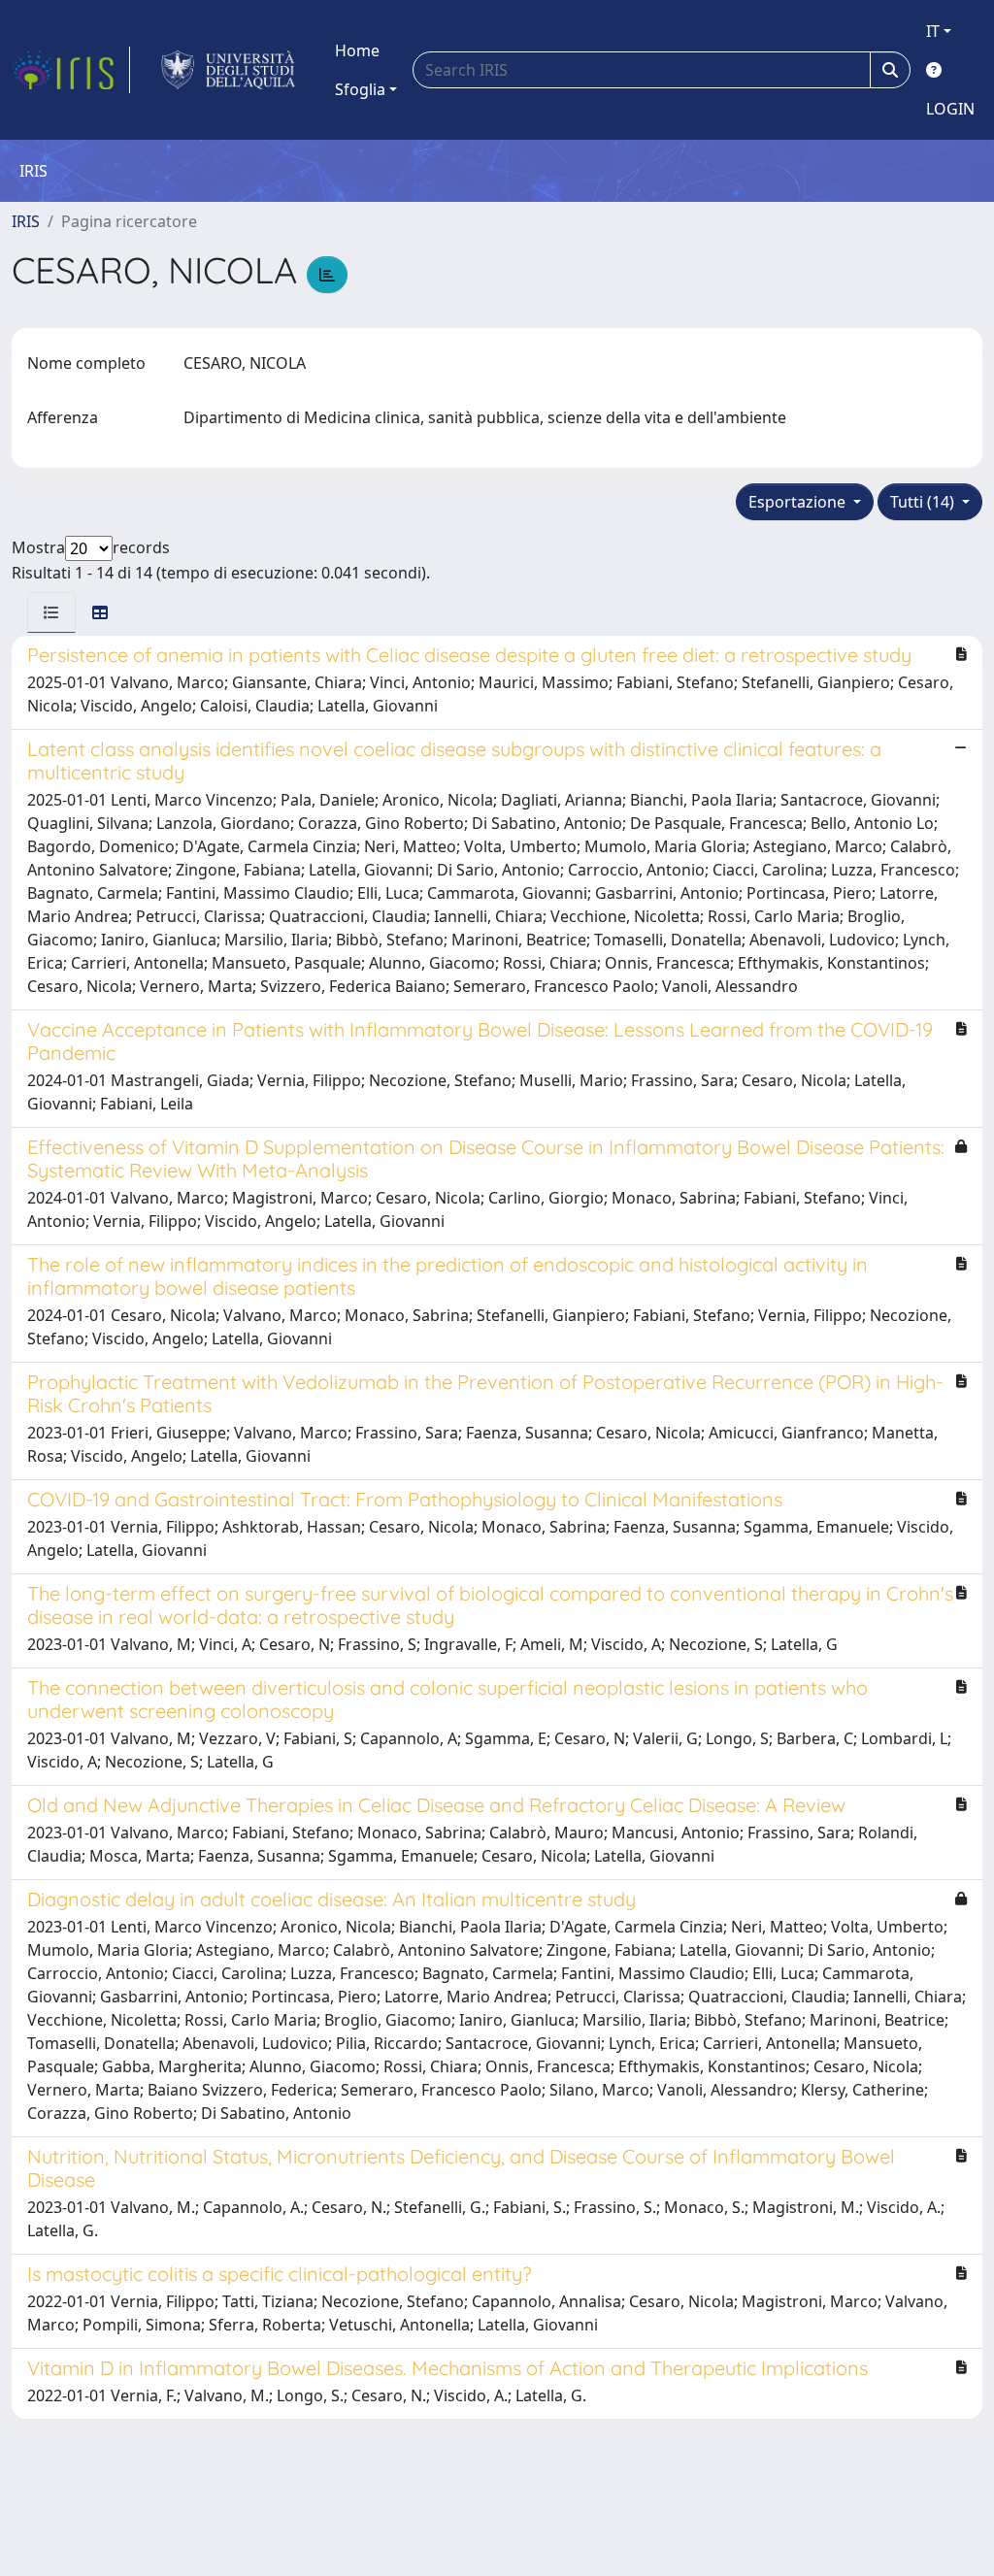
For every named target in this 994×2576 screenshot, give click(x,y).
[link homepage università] (229, 70)
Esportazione (799, 502)
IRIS (26, 221)
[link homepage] (71, 70)
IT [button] (933, 31)
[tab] (51, 612)
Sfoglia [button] (360, 89)
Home (357, 50)
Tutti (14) (924, 502)
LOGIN (950, 109)
